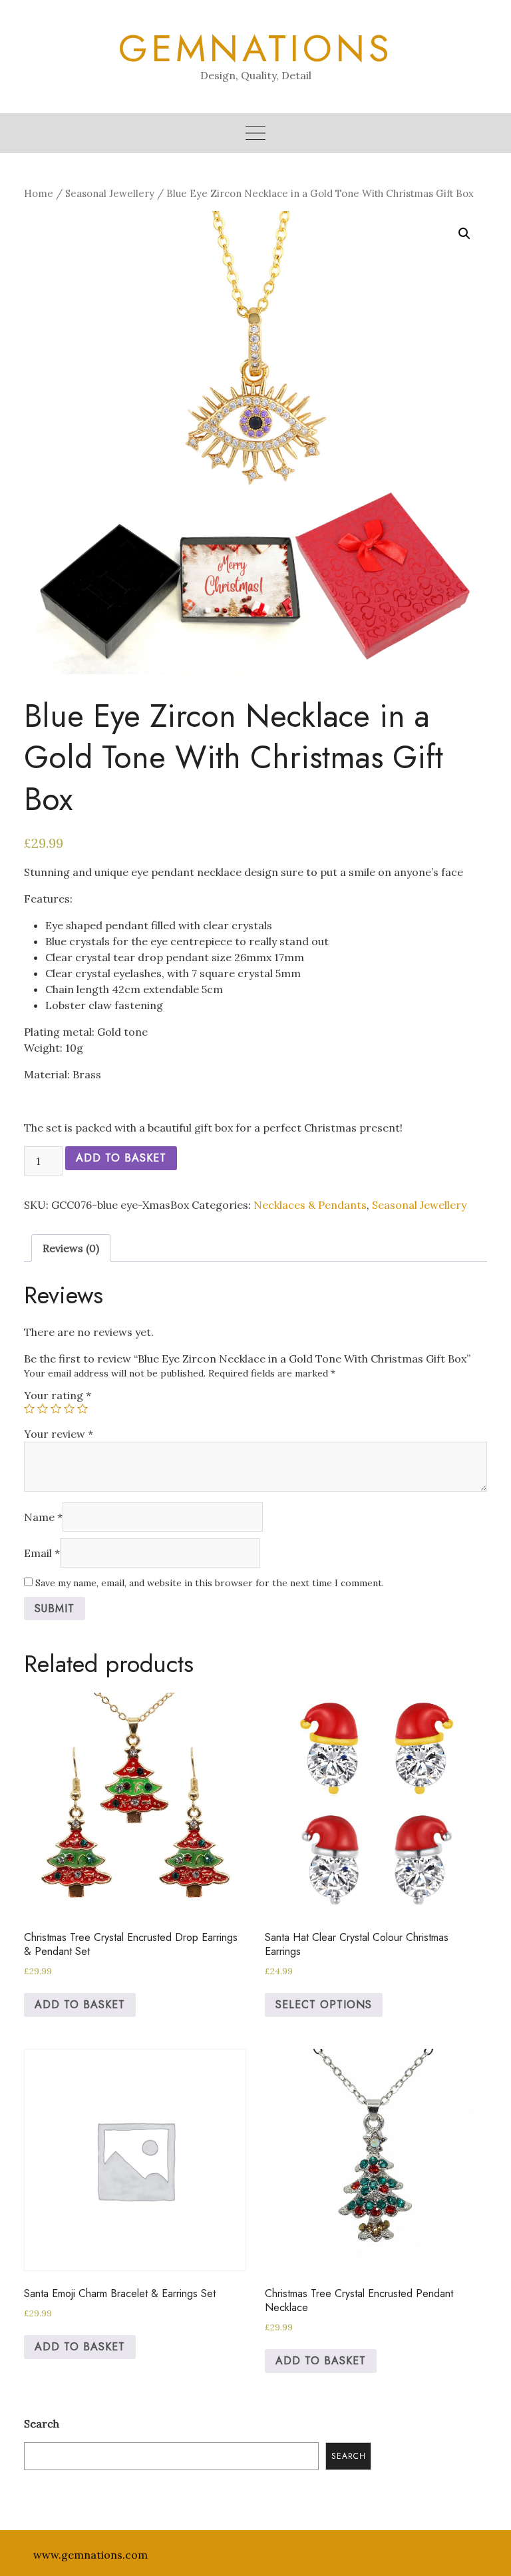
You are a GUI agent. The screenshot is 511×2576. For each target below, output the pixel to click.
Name (43, 1517)
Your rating (58, 1395)
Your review (59, 1434)
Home (39, 193)
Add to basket (121, 1158)
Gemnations (256, 49)
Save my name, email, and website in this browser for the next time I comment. (210, 1583)
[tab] (71, 1248)
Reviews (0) (71, 1248)
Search (42, 2424)
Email (42, 1553)
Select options (324, 2005)
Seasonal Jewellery (110, 193)
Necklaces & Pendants (310, 1205)
